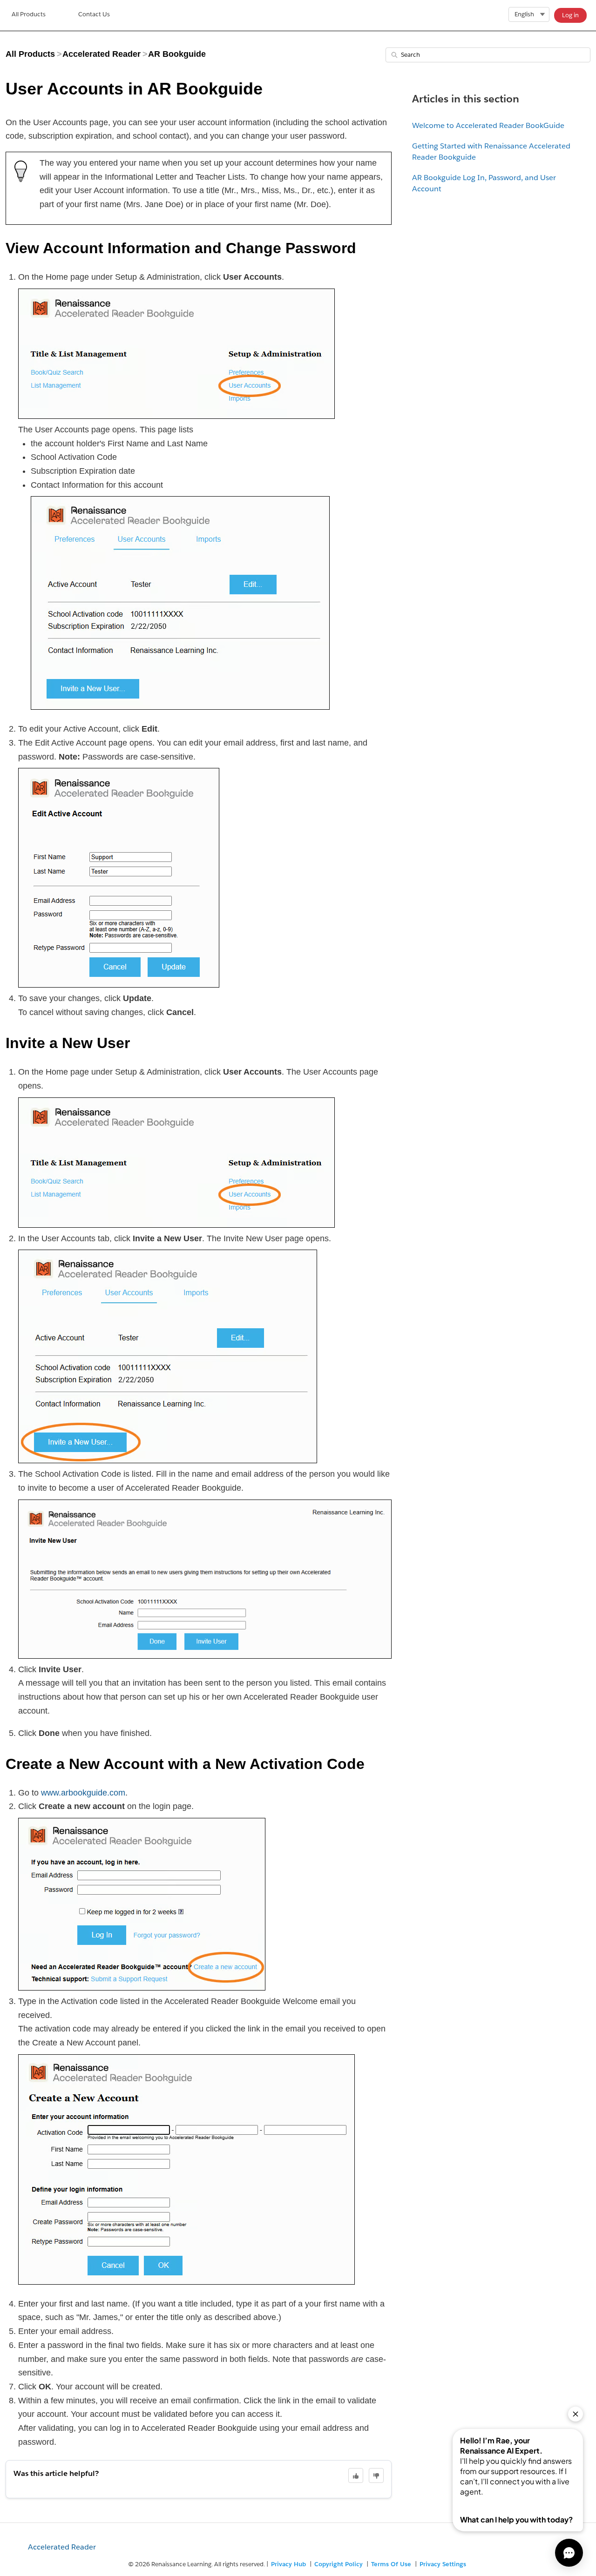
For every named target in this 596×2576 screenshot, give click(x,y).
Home (29, 15)
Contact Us (94, 14)
